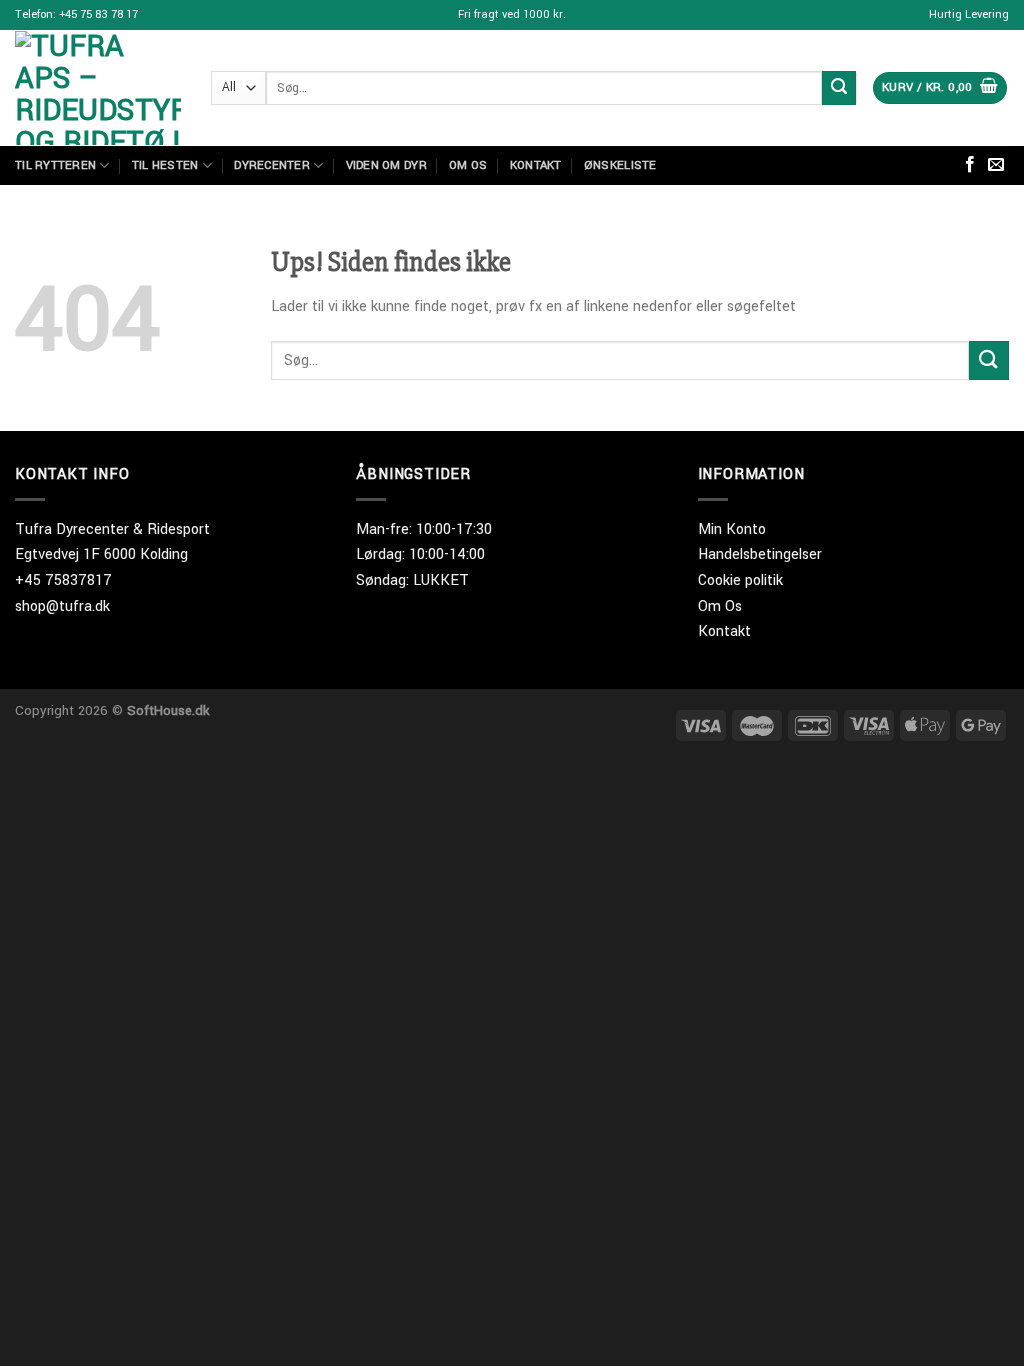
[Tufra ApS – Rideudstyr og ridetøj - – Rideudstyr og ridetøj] (98, 88)
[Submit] (839, 88)
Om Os (720, 606)
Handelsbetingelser (760, 554)
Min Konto (732, 529)
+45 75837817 (63, 580)
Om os (468, 165)
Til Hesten (165, 165)
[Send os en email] (996, 165)
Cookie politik (740, 580)
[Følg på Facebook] (970, 165)
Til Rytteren (55, 165)
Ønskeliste (620, 165)
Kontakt (536, 165)
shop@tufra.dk (62, 606)
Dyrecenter (272, 165)
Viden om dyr (386, 165)
